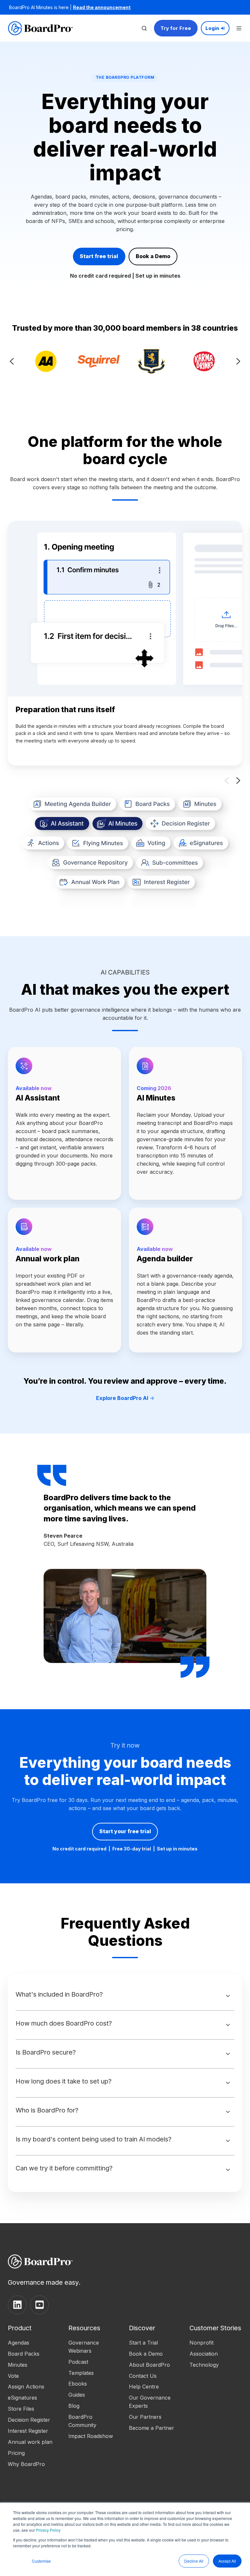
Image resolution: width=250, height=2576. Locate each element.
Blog (74, 2406)
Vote (13, 2376)
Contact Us (143, 2376)
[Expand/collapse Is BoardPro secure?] (228, 2054)
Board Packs (24, 2354)
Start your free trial (125, 1831)
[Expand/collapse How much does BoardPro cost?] (228, 2025)
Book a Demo (153, 256)
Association (204, 2354)
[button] (144, 28)
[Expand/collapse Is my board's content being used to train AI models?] (228, 2141)
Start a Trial (143, 2343)
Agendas (19, 2343)
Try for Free (176, 28)
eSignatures (22, 2398)
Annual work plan (30, 2442)
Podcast (78, 2362)
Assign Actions (26, 2387)
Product (20, 2328)
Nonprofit (201, 2343)
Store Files (21, 2409)
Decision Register (29, 2420)
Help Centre (144, 2387)
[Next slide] (238, 361)
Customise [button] (41, 2561)
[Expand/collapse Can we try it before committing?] (228, 2170)
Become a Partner (152, 2428)
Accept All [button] (227, 2561)
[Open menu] (239, 28)
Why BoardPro (26, 2464)
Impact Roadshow (91, 2436)
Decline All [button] (194, 2561)
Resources (84, 2328)
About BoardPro (149, 2365)
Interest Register (28, 2431)
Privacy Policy (48, 2530)
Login (212, 28)
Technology (204, 2365)
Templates (81, 2373)
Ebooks (78, 2384)
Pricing (16, 2453)
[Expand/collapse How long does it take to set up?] (228, 2083)
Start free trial (99, 256)
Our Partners (145, 2417)
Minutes (18, 2365)
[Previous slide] (12, 361)
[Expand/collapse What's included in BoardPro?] (228, 1996)
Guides (77, 2395)
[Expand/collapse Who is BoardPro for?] (228, 2112)
